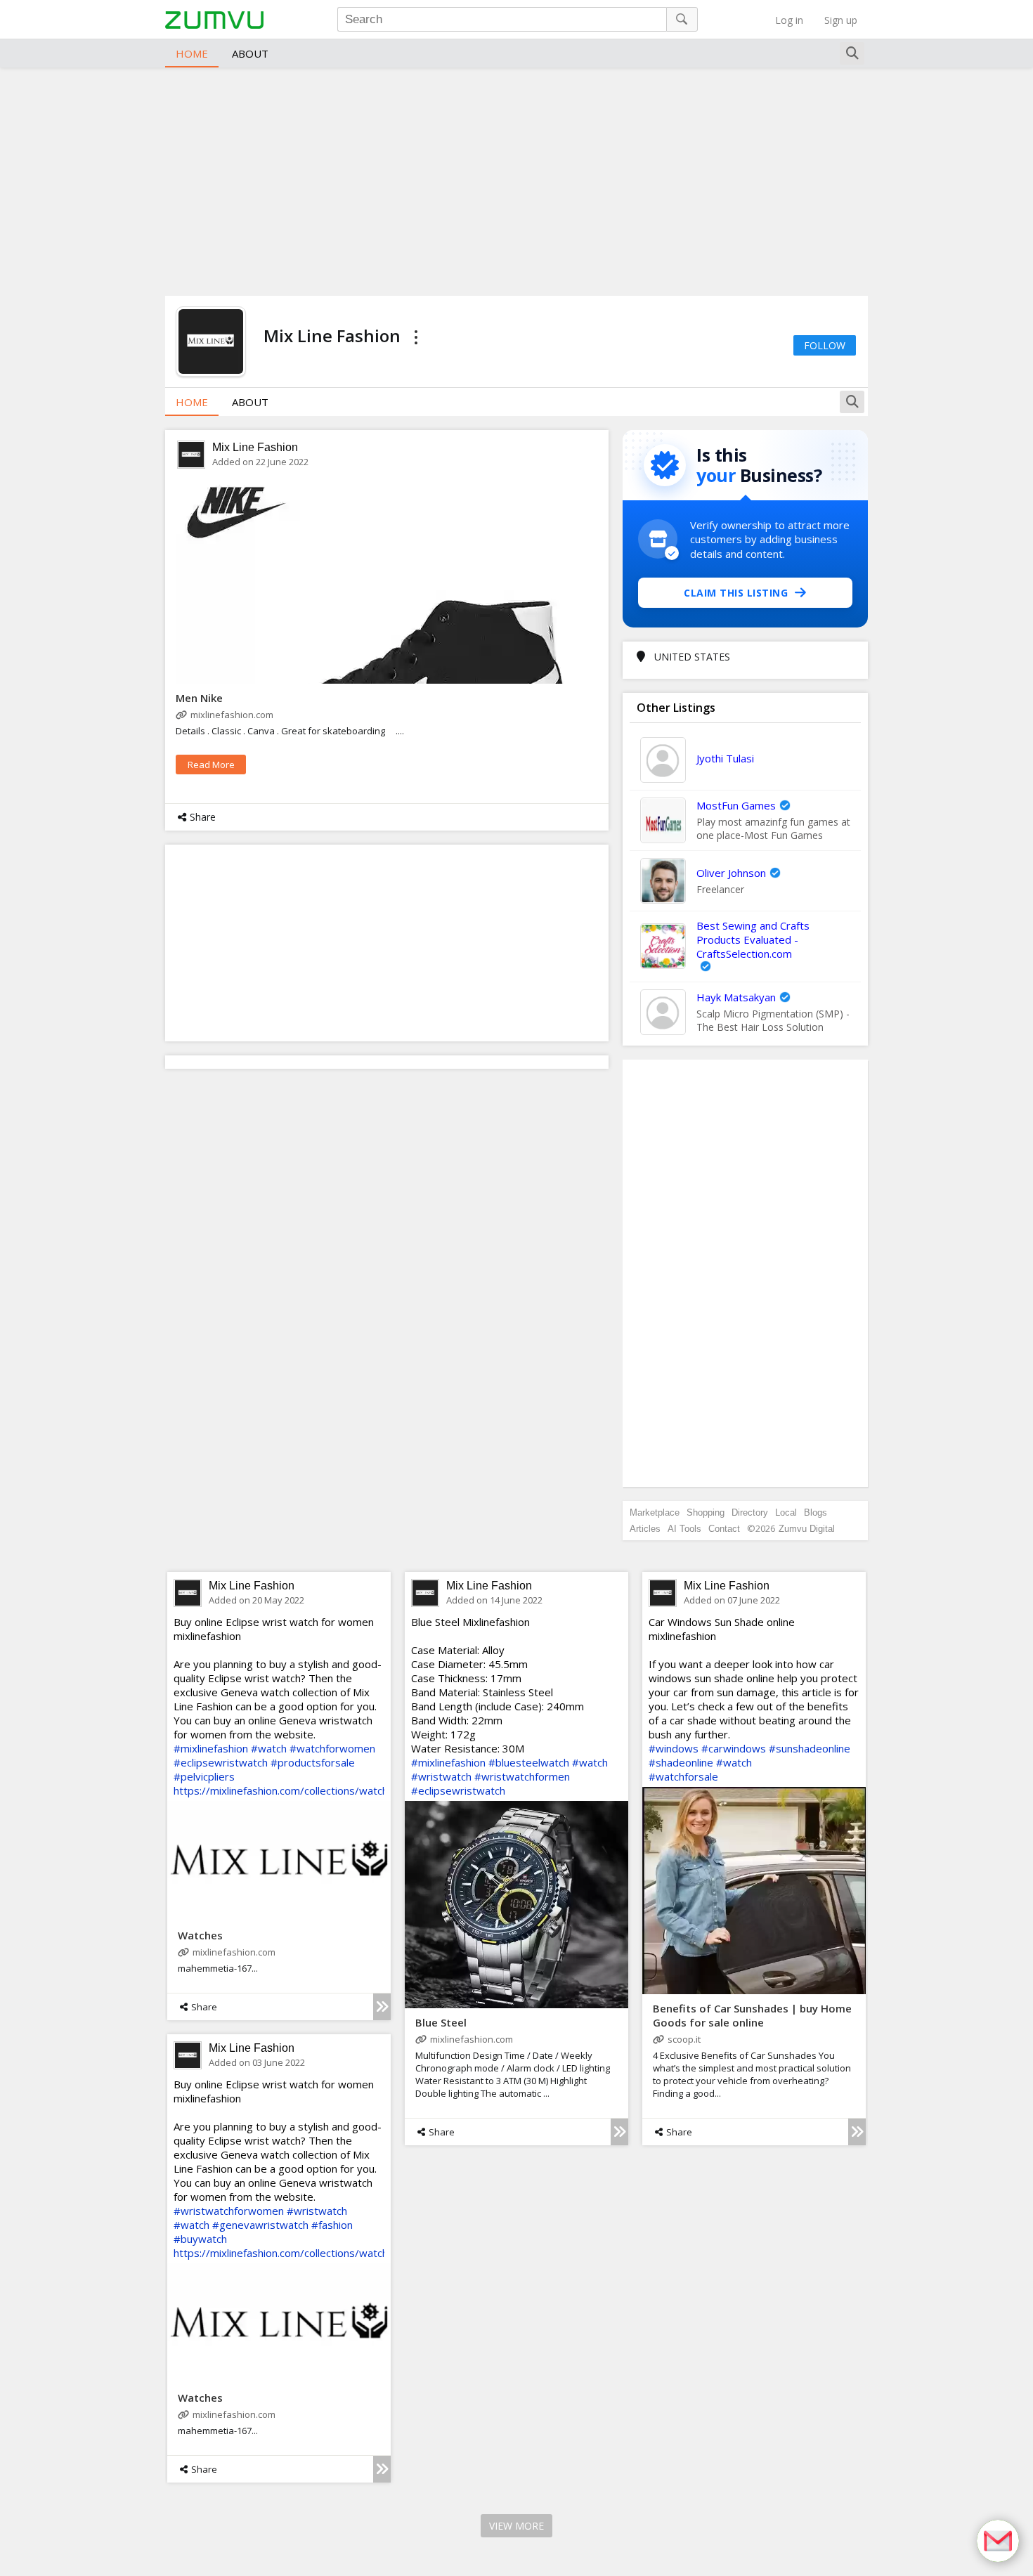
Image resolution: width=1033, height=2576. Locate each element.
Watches (200, 1935)
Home (192, 53)
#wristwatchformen (522, 1776)
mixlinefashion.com (232, 715)
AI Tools (684, 1529)
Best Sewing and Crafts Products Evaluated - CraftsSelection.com (753, 939)
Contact (724, 1529)
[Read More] (382, 2007)
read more (211, 765)
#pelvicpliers (204, 1776)
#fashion (332, 2225)
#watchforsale (683, 1776)
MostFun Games (736, 805)
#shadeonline (681, 1762)
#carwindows (734, 1748)
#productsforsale (313, 1762)
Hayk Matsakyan (736, 997)
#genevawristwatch (260, 2225)
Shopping (706, 1513)
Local (786, 1513)
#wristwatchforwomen (229, 2211)
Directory (750, 1513)
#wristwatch (441, 1776)
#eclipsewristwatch (221, 1762)
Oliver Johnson (731, 873)
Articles (645, 1529)
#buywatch (200, 2239)
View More (516, 2526)
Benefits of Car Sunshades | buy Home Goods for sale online (752, 2015)
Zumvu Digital (807, 1529)
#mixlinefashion (211, 1748)
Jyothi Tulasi (725, 758)
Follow (825, 345)
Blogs (816, 1513)
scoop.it (684, 2039)
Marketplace (655, 1513)
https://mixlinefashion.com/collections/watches (287, 1790)
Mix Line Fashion (255, 447)
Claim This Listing (736, 593)
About (250, 53)
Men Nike (199, 698)
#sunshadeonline (810, 1748)
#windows (674, 1748)
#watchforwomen (332, 1748)
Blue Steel (441, 2022)
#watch (269, 1748)
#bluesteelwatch (529, 1762)
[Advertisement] (516, 180)
